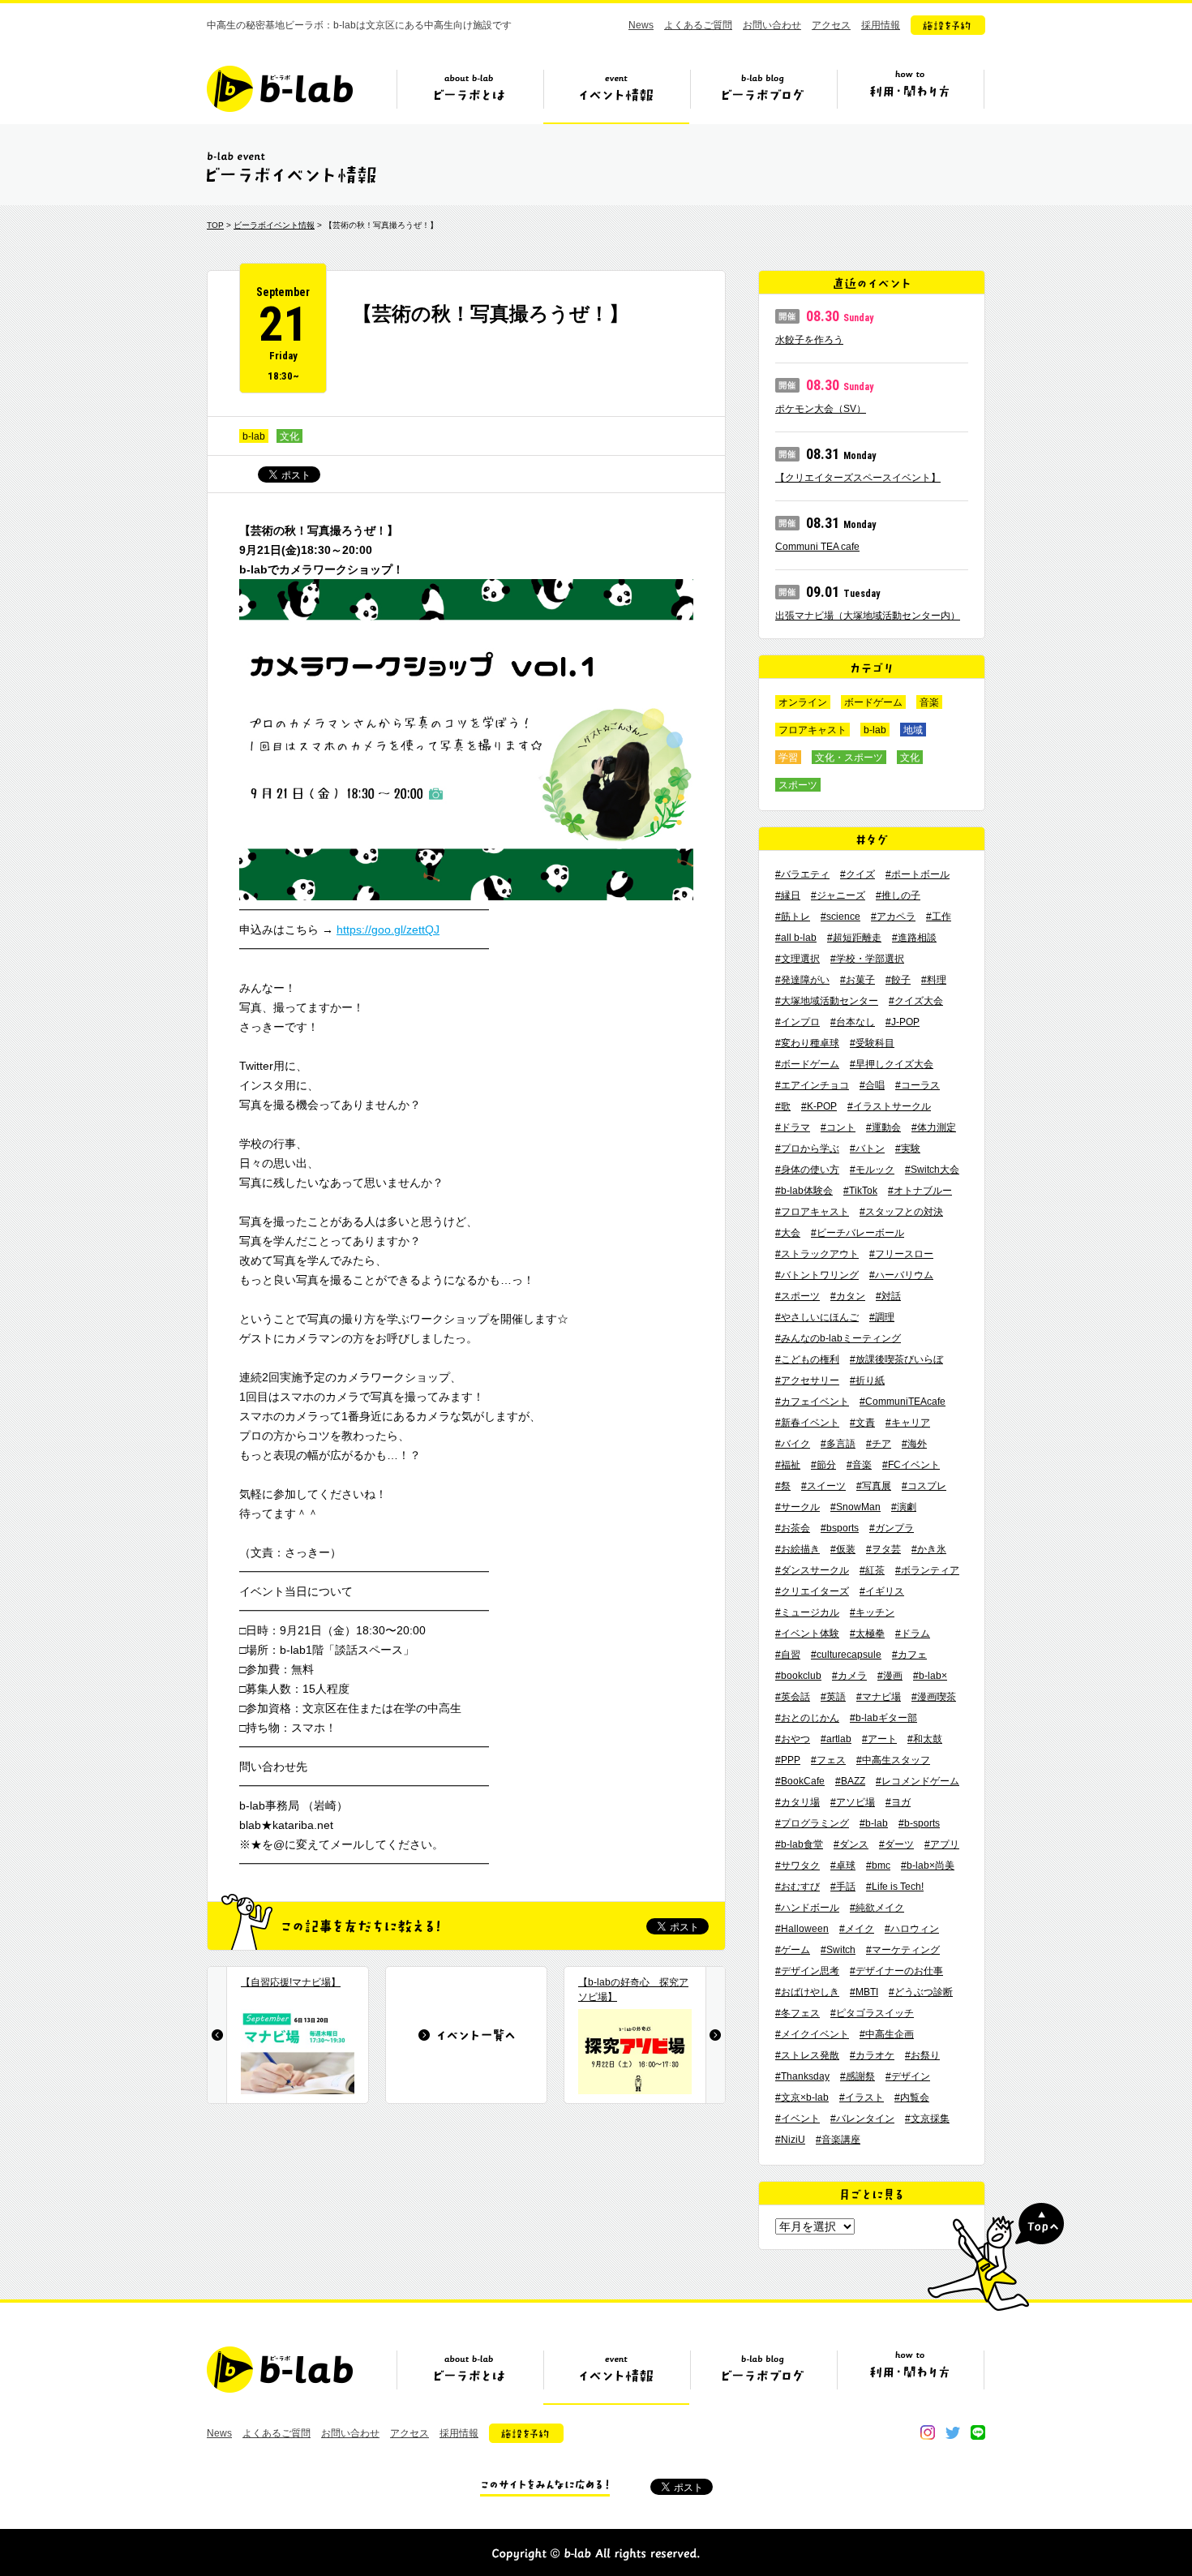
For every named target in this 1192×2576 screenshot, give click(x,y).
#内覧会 (912, 2097)
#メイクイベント (812, 2034)
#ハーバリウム (901, 1275)
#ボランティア (927, 1570)
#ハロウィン (912, 1929)
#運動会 (883, 1127)
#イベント (798, 2119)
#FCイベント (911, 1465)
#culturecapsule (846, 1655)
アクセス (831, 25)
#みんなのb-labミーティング (838, 1338)
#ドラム (913, 1634)
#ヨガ (898, 1802)
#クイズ (858, 874)
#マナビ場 (879, 1697)
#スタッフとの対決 (901, 1212)
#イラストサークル (889, 1106)
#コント (838, 1127)
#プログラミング (812, 1823)
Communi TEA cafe (817, 547)
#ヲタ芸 (883, 1549)
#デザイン (908, 2076)
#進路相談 (914, 938)
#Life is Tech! (895, 1887)
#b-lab (874, 1823)
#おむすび (798, 1887)
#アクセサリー (807, 1380)
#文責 (862, 1423)
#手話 (843, 1887)
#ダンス (851, 1844)
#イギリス (882, 1591)
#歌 (783, 1106)
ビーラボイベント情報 (274, 225)
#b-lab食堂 (799, 1844)
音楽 (929, 702)
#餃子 (898, 980)
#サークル (798, 1507)
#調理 (882, 1317)
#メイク (857, 1929)
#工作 (939, 917)
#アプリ (942, 1844)
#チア (879, 1444)
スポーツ (798, 785)
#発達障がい (802, 980)
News (641, 25)
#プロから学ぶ (807, 1148)
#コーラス (918, 1085)
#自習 (788, 1655)
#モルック (872, 1170)
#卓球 (843, 1865)
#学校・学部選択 (867, 959)
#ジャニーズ (838, 895)
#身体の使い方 (807, 1170)
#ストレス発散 (807, 2055)
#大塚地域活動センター (827, 1001)
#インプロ (798, 1022)
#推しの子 (898, 895)
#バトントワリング (817, 1275)
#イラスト (862, 2097)
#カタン (848, 1296)
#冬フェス (798, 2013)
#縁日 (788, 895)
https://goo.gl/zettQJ (388, 930)
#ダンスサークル (812, 1570)
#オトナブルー (920, 1191)
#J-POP (903, 1022)
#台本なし (853, 1022)
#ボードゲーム (807, 1064)
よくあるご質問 (698, 25)
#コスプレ (924, 1486)
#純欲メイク (877, 1908)
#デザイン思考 (807, 1971)
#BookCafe (800, 1781)
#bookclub (798, 1676)
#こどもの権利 (807, 1359)
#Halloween (802, 1929)
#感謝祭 (858, 2076)
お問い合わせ (772, 25)
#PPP (788, 1760)
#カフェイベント (812, 1402)
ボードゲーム (873, 702)
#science (840, 917)
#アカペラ (893, 917)
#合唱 (872, 1085)
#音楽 (859, 1465)
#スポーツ (798, 1296)
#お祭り (922, 2055)
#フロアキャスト (812, 1212)
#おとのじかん (807, 1718)
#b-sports (919, 1823)
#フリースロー (901, 1254)
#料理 (934, 980)
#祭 (783, 1486)
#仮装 (843, 1549)
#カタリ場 (798, 1802)
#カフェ (909, 1655)
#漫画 (890, 1676)
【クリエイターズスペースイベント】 (858, 478)
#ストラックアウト (817, 1254)
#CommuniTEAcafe (903, 1402)
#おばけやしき (807, 1992)
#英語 (833, 1697)
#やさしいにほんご (817, 1317)
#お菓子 (858, 980)
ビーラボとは (470, 95)
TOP (215, 225)
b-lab (254, 436)
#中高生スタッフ (893, 1760)
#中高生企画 (887, 2034)
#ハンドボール (807, 1908)
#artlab (836, 1739)
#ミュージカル (807, 1612)
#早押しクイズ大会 (892, 1064)
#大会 (788, 1233)
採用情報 (881, 25)
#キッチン (872, 1612)
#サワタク (798, 1865)
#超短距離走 (854, 938)
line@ (978, 2432)
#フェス (828, 1760)
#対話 (888, 1296)
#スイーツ (823, 1486)
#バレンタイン (862, 2119)
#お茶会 (793, 1528)
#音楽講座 (838, 2140)
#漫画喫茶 (934, 1697)
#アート (879, 1739)
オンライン (803, 702)
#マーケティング (903, 1950)
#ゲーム (793, 1950)
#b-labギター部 (883, 1718)
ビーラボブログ (763, 95)
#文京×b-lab (802, 2097)
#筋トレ (793, 917)
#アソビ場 (853, 1802)
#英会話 (793, 1697)
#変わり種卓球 (807, 1043)
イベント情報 (616, 95)
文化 (289, 436)
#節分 (823, 1465)
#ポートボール (918, 874)
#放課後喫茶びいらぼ (896, 1359)
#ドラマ (793, 1127)
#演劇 (904, 1507)
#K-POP (819, 1106)
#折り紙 (867, 1380)
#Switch (838, 1950)
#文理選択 (798, 959)
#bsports (840, 1528)
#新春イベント (807, 1423)
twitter (953, 2432)
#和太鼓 (925, 1739)
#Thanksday (802, 2076)
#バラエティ (802, 874)
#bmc (878, 1865)
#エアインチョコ (812, 1085)
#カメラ (849, 1676)
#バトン (867, 1148)
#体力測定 (934, 1127)
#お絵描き (798, 1549)
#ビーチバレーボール (858, 1233)
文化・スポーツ (849, 758)
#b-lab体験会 (804, 1191)
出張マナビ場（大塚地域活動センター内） (868, 616)
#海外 (914, 1444)
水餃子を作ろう (809, 340)
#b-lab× (930, 1676)
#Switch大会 (932, 1170)
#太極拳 (867, 1634)
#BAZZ (850, 1781)
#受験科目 (872, 1043)
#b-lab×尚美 (928, 1865)
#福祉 (788, 1465)
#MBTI (864, 1992)
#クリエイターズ (812, 1591)
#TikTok (860, 1191)
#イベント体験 (807, 1634)
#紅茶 (872, 1570)
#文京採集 (927, 2119)
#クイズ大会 (916, 1001)
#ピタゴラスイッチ (872, 2013)
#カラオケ (872, 2055)
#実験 (908, 1148)
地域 (913, 730)
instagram (928, 2432)
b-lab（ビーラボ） (280, 89)
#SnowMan (855, 1507)
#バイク (793, 1444)
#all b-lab (796, 938)
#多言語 (838, 1444)
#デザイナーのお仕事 (896, 1971)
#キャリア (908, 1423)
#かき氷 (929, 1549)
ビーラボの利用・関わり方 (910, 95)
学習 (788, 758)
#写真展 (874, 1486)
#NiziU (790, 2140)
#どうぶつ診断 (921, 1992)
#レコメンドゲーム (918, 1781)
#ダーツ (896, 1844)
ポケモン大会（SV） (821, 409)
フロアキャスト (813, 730)
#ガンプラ (892, 1528)
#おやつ (793, 1739)
